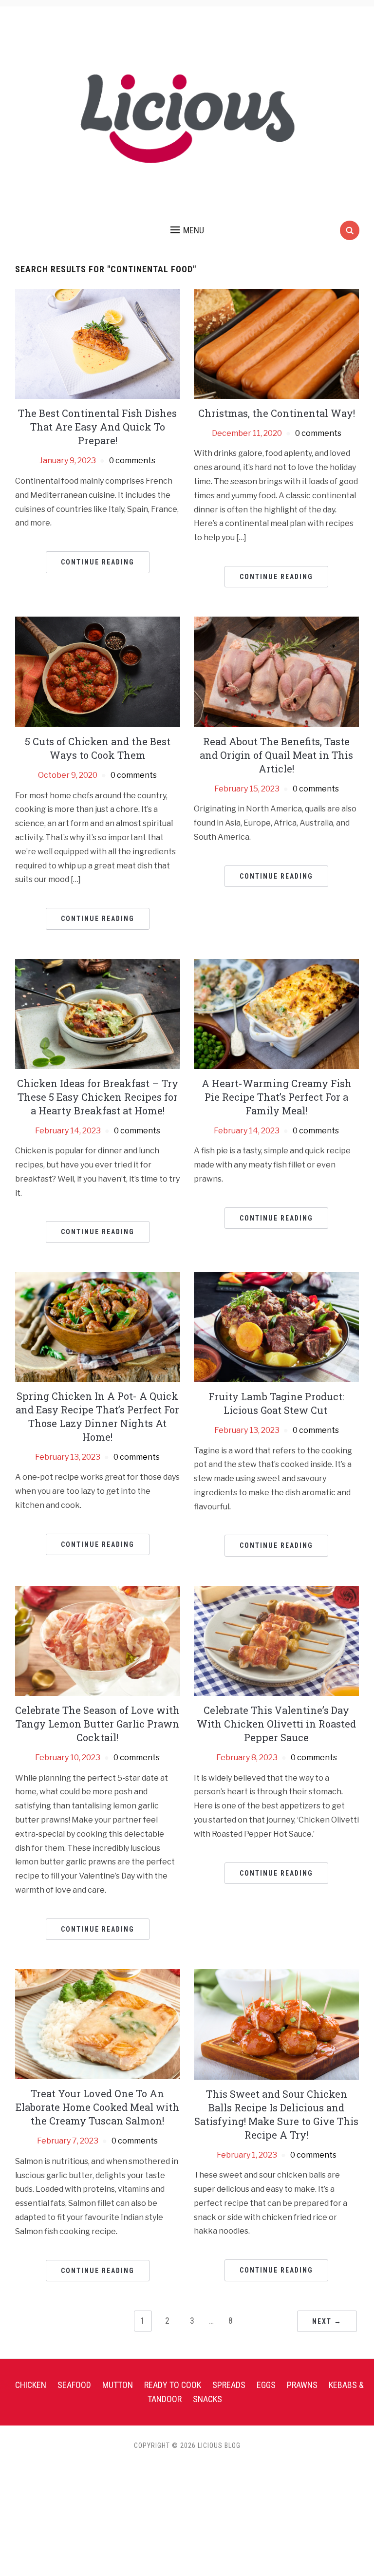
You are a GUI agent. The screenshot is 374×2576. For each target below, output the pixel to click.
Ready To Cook (173, 2385)
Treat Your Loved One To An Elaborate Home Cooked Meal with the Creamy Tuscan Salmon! (97, 2107)
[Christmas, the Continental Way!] (276, 343)
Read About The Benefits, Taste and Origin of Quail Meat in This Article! (276, 755)
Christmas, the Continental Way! (277, 413)
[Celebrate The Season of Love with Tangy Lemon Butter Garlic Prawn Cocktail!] (98, 1640)
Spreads (229, 2385)
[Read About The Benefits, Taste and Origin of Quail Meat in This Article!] (276, 671)
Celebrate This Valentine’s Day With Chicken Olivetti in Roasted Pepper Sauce (276, 1724)
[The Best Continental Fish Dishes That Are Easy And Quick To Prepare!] (98, 343)
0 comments (132, 461)
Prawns (302, 2385)
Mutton (118, 2385)
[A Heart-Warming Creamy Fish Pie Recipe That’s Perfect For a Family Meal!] (276, 1013)
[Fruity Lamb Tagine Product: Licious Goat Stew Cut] (276, 1326)
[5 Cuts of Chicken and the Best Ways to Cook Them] (98, 671)
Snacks (207, 2399)
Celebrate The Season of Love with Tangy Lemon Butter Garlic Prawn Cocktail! (97, 1724)
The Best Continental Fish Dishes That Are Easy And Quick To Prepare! (97, 427)
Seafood (74, 2385)
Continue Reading (98, 562)
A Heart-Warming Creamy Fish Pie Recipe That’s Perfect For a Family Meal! (277, 1097)
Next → (327, 2321)
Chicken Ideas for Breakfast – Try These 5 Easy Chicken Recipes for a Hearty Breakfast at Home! (98, 1097)
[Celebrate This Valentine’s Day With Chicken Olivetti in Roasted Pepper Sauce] (276, 1640)
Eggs (266, 2385)
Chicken (31, 2385)
